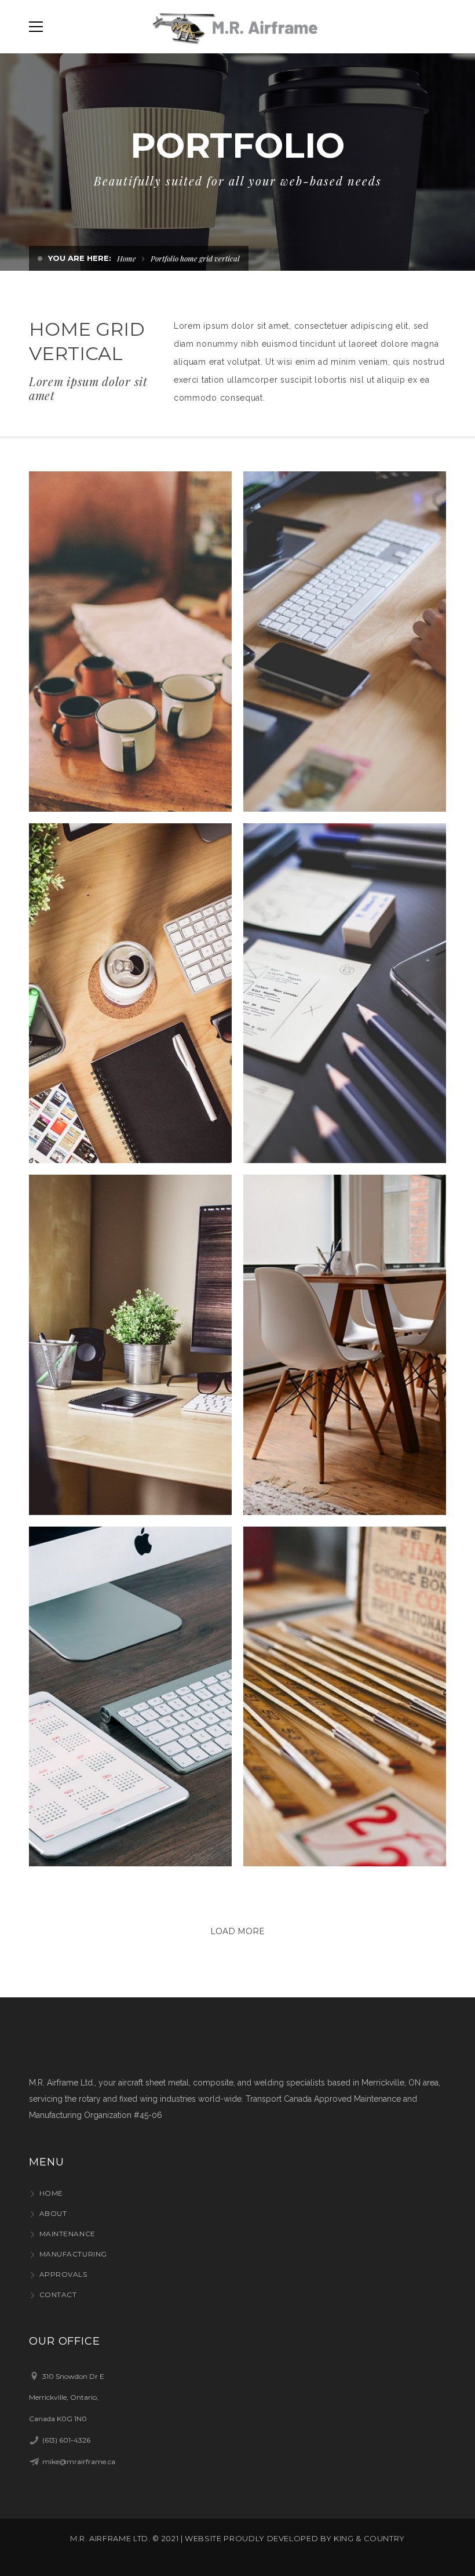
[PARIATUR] (131, 1345)
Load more (237, 1931)
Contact (58, 2295)
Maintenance (67, 2234)
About (53, 2213)
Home (127, 258)
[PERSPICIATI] (131, 642)
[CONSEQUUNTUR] (346, 642)
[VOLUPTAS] (346, 1345)
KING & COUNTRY (369, 2538)
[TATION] (346, 1696)
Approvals (63, 2274)
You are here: (80, 258)
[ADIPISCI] (131, 993)
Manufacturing (73, 2254)
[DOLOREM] (131, 1696)
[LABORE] (346, 993)
